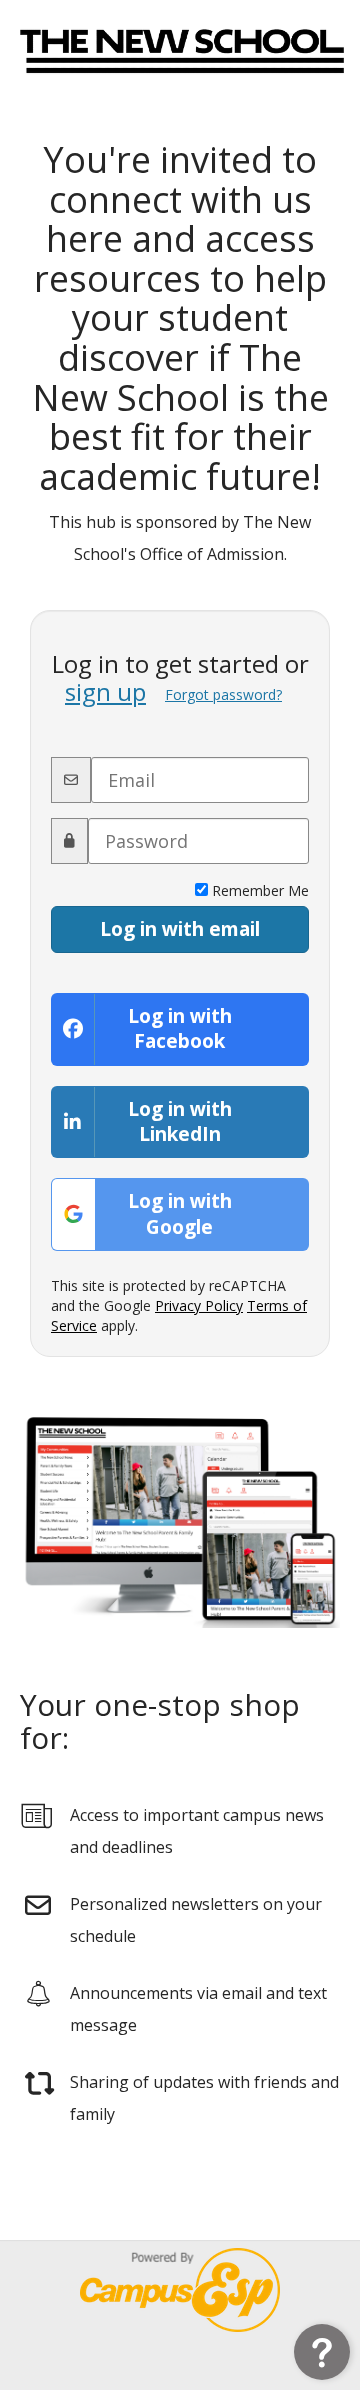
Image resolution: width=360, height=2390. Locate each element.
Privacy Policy (199, 1305)
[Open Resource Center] (322, 2352)
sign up (105, 691)
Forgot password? (223, 694)
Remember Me (258, 890)
